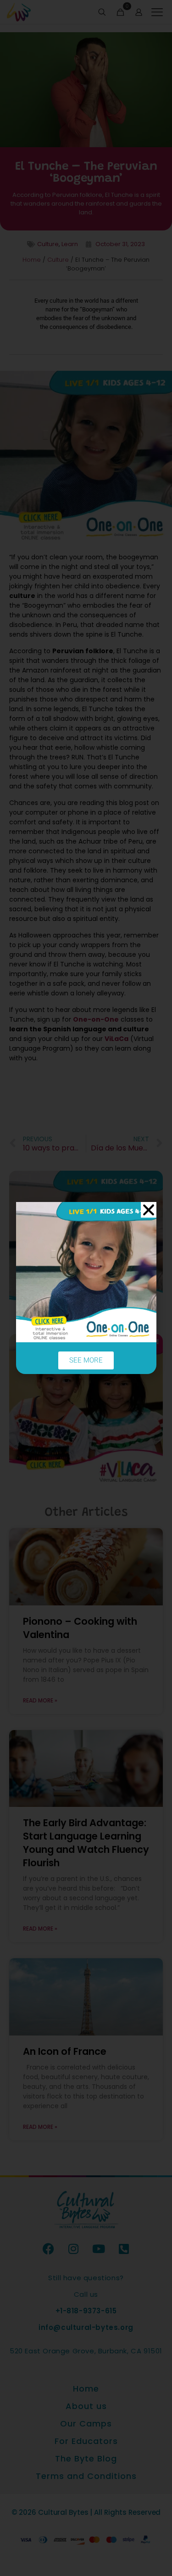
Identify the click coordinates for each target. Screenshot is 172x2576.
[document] (86, 1288)
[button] (149, 1210)
